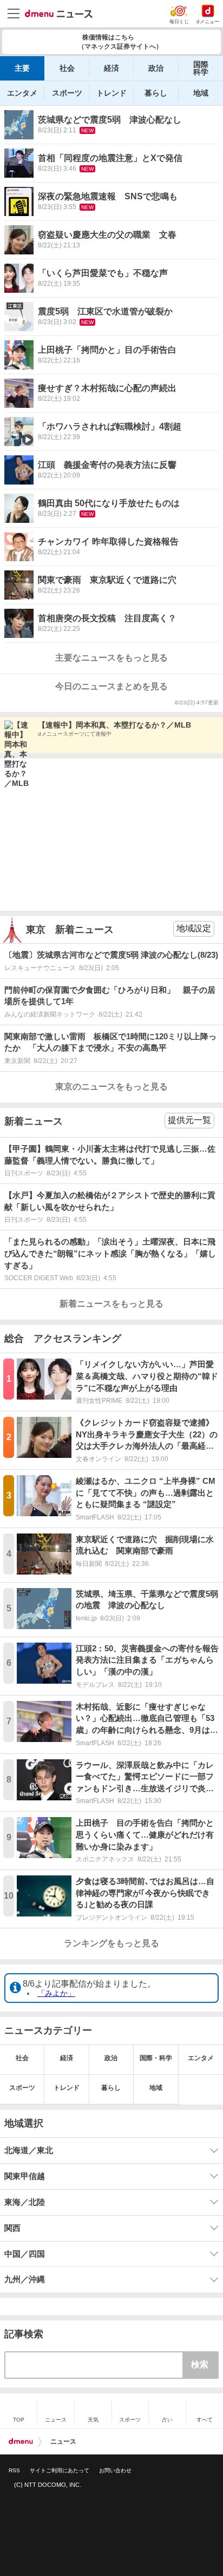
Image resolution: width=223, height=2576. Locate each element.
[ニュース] (59, 14)
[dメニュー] (21, 2442)
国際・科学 (156, 2058)
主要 (22, 68)
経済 (111, 68)
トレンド (111, 93)
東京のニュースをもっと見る (111, 1087)
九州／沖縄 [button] (25, 2279)
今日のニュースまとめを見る (111, 686)
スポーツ (67, 93)
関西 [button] (12, 2228)
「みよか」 (56, 1993)
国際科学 (201, 68)
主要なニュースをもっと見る (111, 658)
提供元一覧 (189, 1120)
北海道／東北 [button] (29, 2150)
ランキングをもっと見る (111, 1943)
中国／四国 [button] (25, 2254)
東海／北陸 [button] (25, 2202)
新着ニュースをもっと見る (111, 1304)
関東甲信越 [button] (25, 2176)
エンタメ (22, 93)
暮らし (156, 93)
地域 (201, 93)
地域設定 (194, 928)
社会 (67, 68)
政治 (156, 68)
